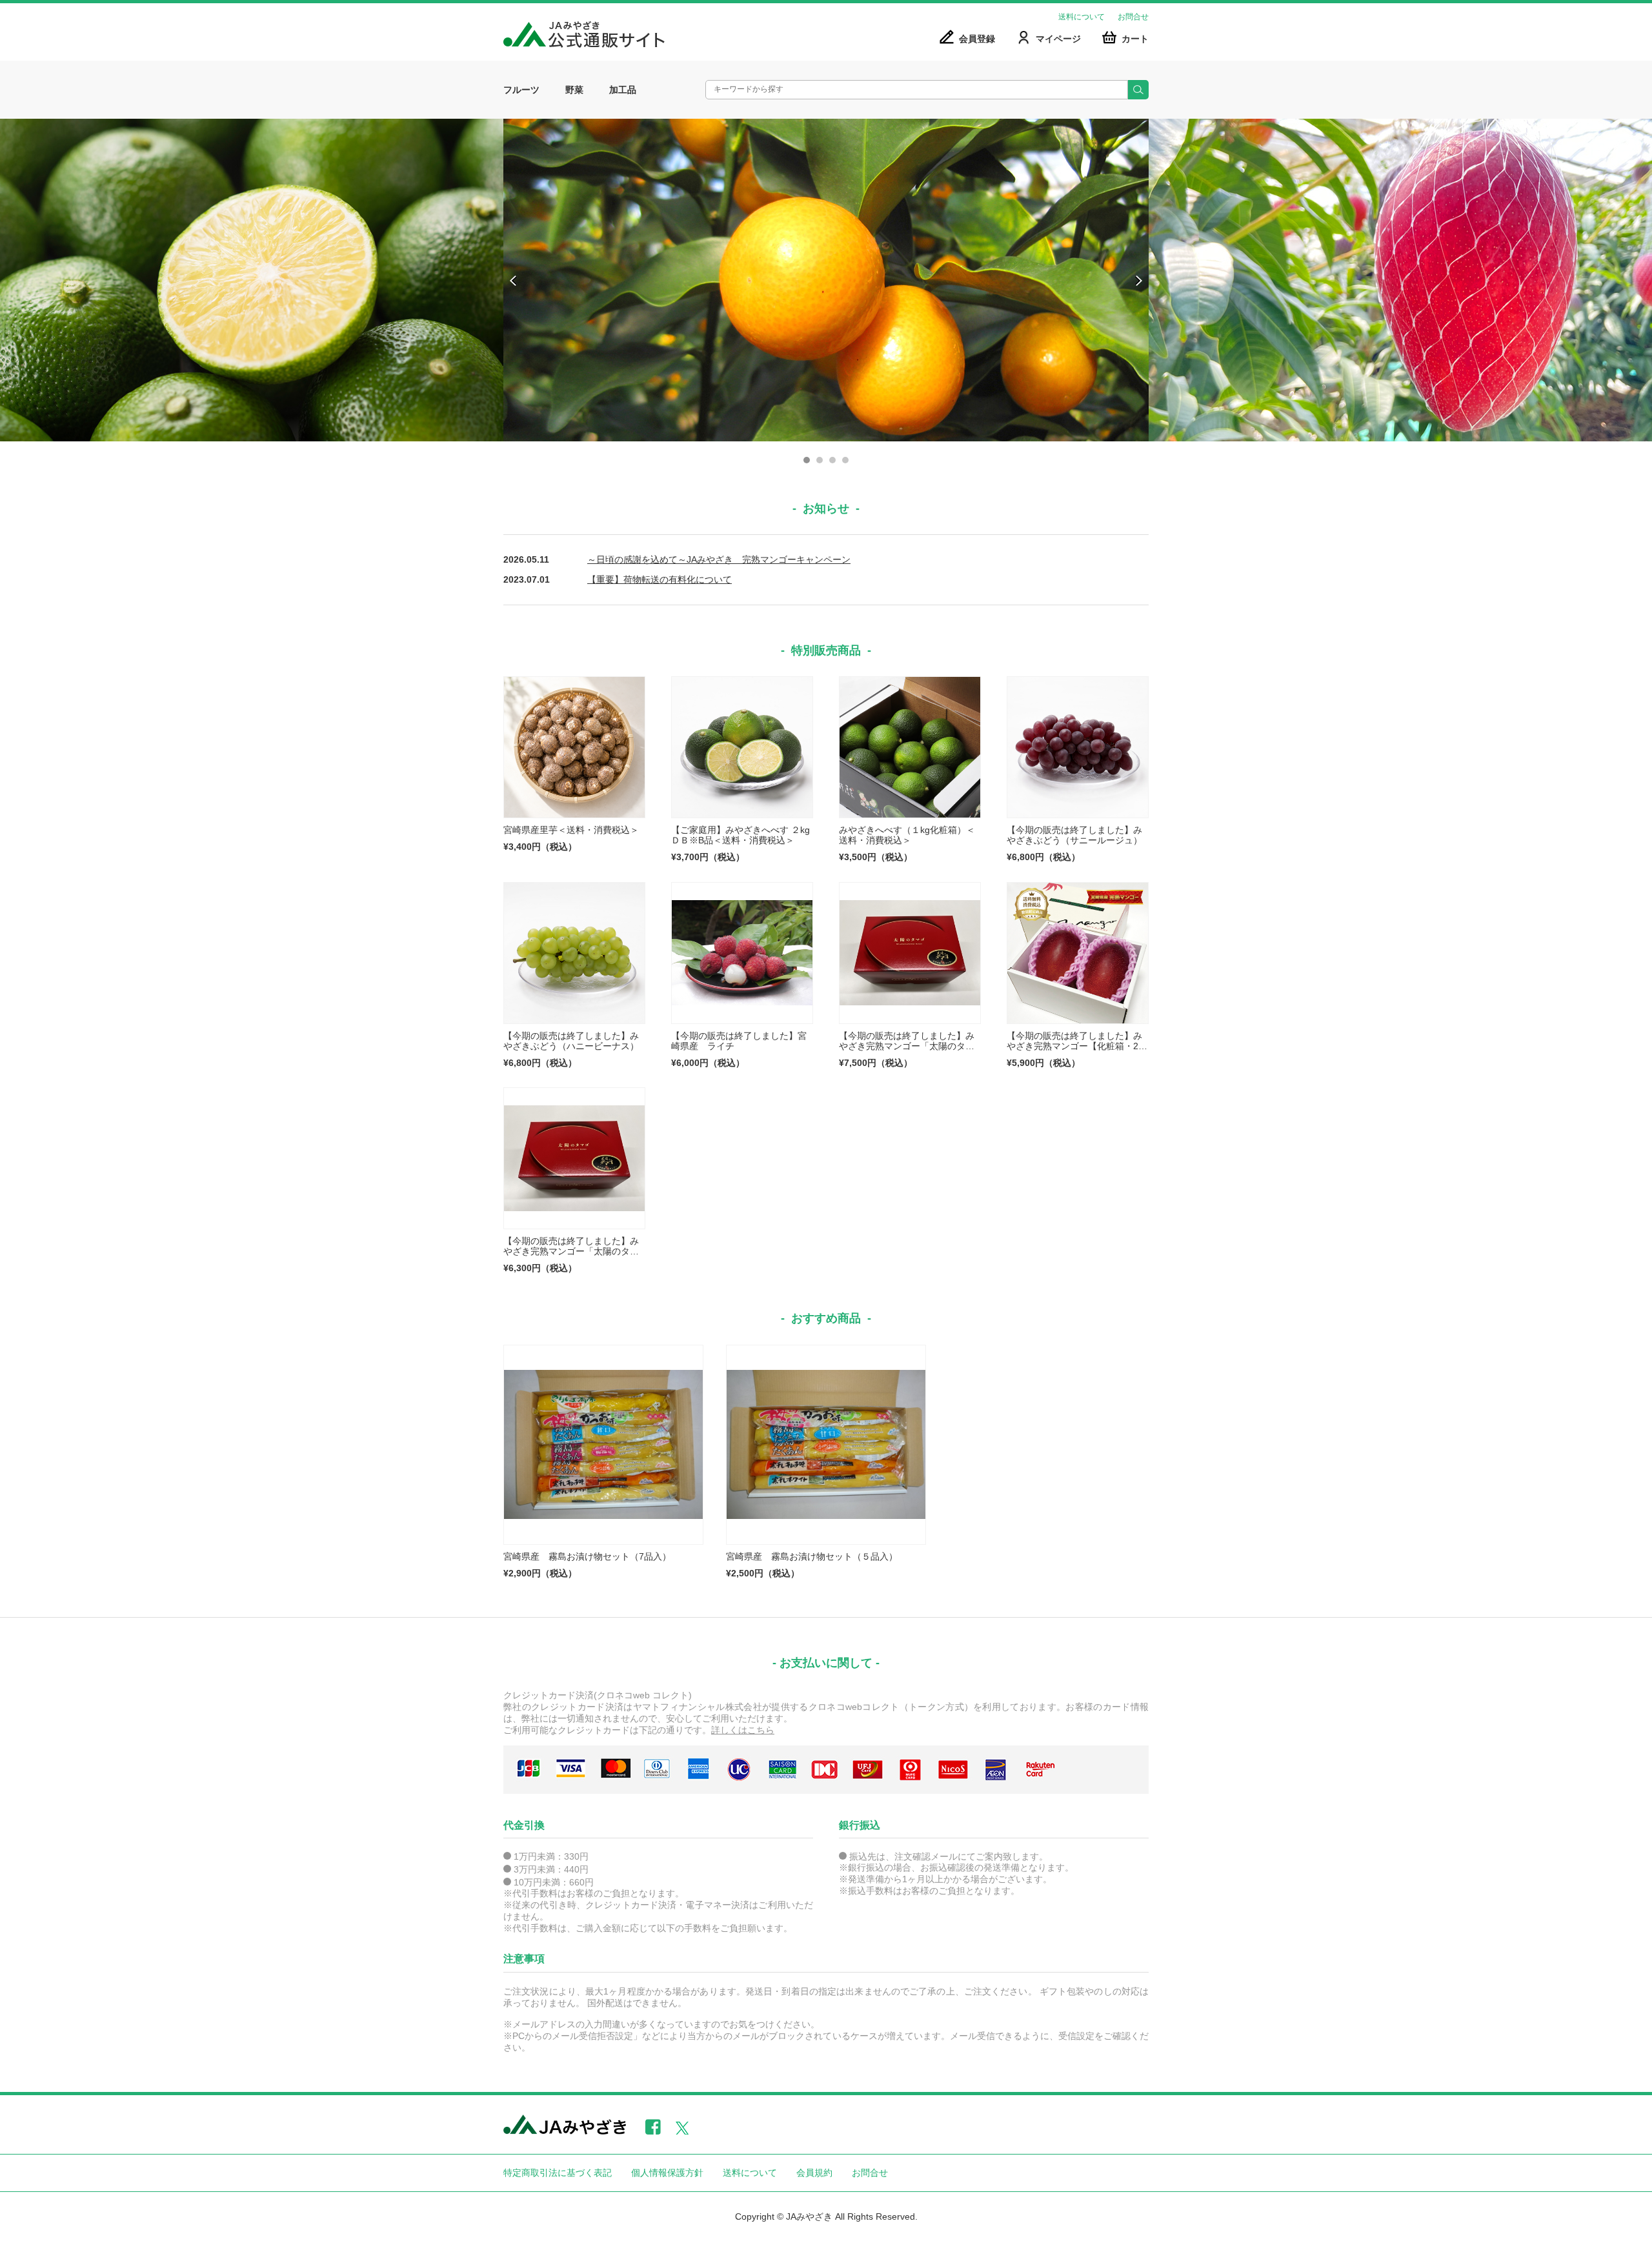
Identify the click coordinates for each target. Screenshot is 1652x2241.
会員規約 (814, 2173)
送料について (1082, 17)
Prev (514, 281)
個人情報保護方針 (667, 2173)
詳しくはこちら (743, 1730)
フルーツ (521, 90)
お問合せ (1133, 17)
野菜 (574, 90)
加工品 (623, 90)
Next (1138, 281)
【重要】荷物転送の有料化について (660, 579)
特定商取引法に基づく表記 (558, 2173)
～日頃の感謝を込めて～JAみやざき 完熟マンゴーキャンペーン (719, 559)
